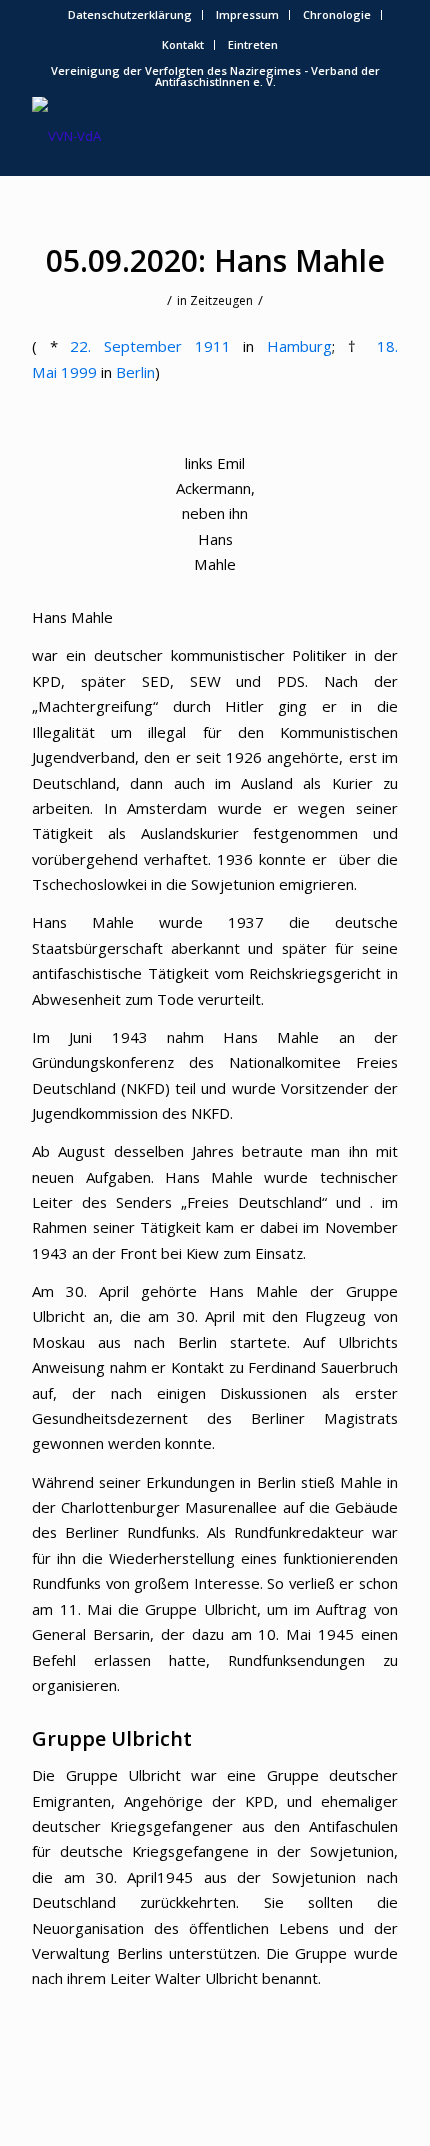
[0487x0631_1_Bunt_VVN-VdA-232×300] (178, 136)
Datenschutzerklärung (130, 14)
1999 (79, 372)
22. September (126, 346)
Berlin (135, 372)
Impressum (247, 14)
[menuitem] (130, 15)
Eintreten (253, 44)
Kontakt (183, 44)
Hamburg (299, 346)
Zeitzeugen (221, 300)
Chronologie (337, 14)
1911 (213, 346)
